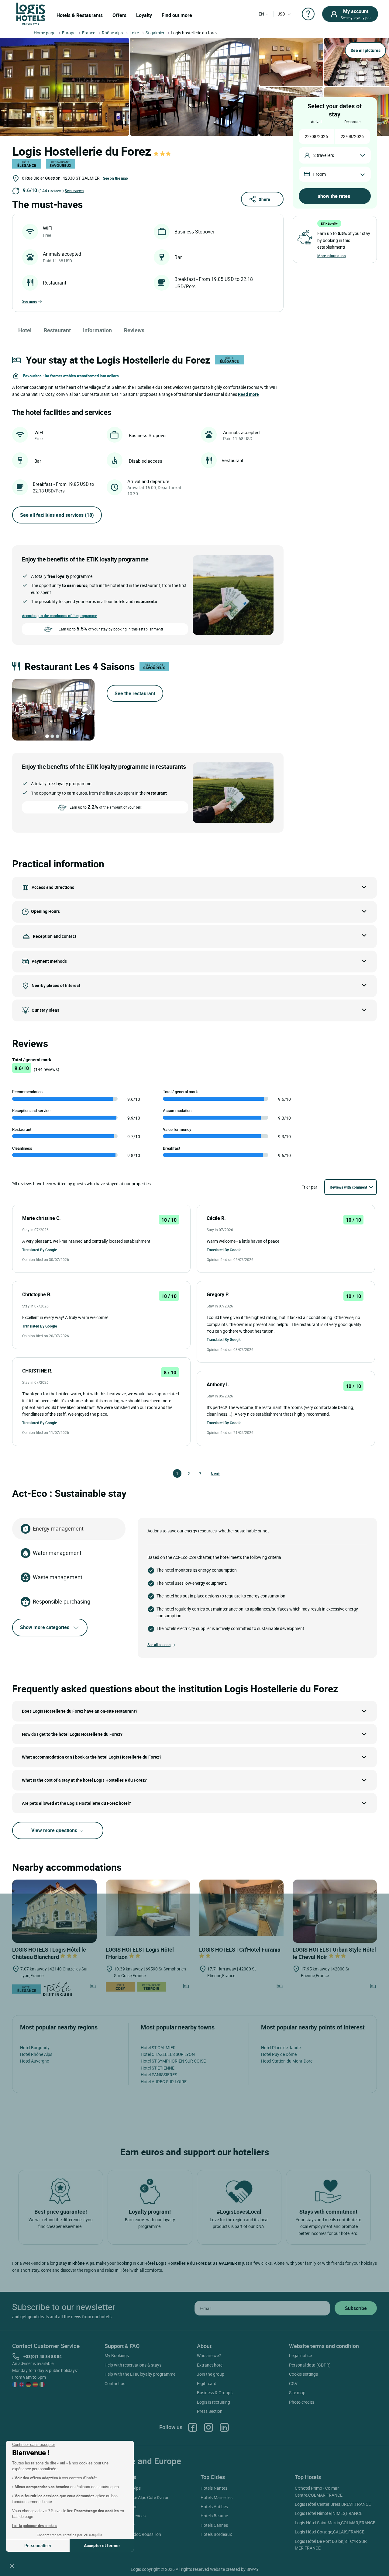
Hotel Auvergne (34, 2061)
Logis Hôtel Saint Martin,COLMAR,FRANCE (335, 2523)
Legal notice (300, 2355)
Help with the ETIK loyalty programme (140, 2374)
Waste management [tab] (58, 1577)
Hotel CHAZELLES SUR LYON (168, 2054)
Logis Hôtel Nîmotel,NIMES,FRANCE (329, 2513)
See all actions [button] (159, 1645)
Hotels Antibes (214, 2507)
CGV (293, 2383)
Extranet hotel (210, 2365)
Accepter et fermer (102, 2545)
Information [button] (97, 330)
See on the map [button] (115, 178)
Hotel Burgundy (35, 2048)
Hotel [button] (25, 330)
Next (213, 1474)
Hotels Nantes (214, 2488)
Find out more (177, 15)
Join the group (211, 2374)
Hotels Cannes (214, 2525)
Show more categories (45, 1627)
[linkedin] (224, 2427)
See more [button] (30, 301)
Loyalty (144, 15)
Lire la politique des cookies (35, 2526)
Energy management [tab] (58, 1528)
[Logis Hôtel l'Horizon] (148, 1907)
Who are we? (209, 2355)
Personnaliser (38, 2545)
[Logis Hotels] (31, 13)
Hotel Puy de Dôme (279, 2054)
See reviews (74, 191)
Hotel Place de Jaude (281, 2048)
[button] (12, 2566)
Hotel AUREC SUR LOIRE (164, 2082)
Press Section (210, 2411)
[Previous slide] (21, 710)
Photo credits (302, 2402)
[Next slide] (86, 710)
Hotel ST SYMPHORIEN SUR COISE (173, 2061)
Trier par (310, 1187)
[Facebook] (193, 2427)
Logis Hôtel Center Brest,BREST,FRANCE (333, 2504)
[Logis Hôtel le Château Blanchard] (54, 1911)
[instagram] (208, 2427)
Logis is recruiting (213, 2402)
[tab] (47, 736)
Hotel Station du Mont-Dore (287, 2061)
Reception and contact (55, 936)
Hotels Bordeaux (216, 2534)
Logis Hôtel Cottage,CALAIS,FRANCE (330, 2532)
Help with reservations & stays (133, 2365)
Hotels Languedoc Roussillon (134, 2534)
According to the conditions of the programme (59, 616)
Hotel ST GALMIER (158, 2048)
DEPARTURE (352, 122)
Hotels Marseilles (217, 2497)
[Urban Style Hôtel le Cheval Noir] (335, 1911)
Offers (119, 15)
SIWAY (253, 2569)
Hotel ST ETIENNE (158, 2068)
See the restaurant (135, 693)
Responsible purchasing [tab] (62, 1601)
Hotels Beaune (214, 2516)
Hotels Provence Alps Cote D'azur (138, 2497)
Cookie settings (303, 2374)
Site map (297, 2393)
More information (332, 256)
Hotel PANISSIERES (159, 2075)
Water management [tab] (57, 1553)
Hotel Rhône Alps (36, 2054)
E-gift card (207, 2383)
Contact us (115, 2383)
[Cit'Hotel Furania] (241, 1907)
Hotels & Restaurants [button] (80, 15)
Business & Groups (215, 2393)
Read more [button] (248, 394)
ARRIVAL (316, 122)
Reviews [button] (134, 330)
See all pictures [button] (365, 50)
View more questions (55, 1830)
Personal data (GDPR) (310, 2365)
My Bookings (117, 2355)
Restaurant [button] (57, 330)
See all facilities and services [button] (57, 515)
